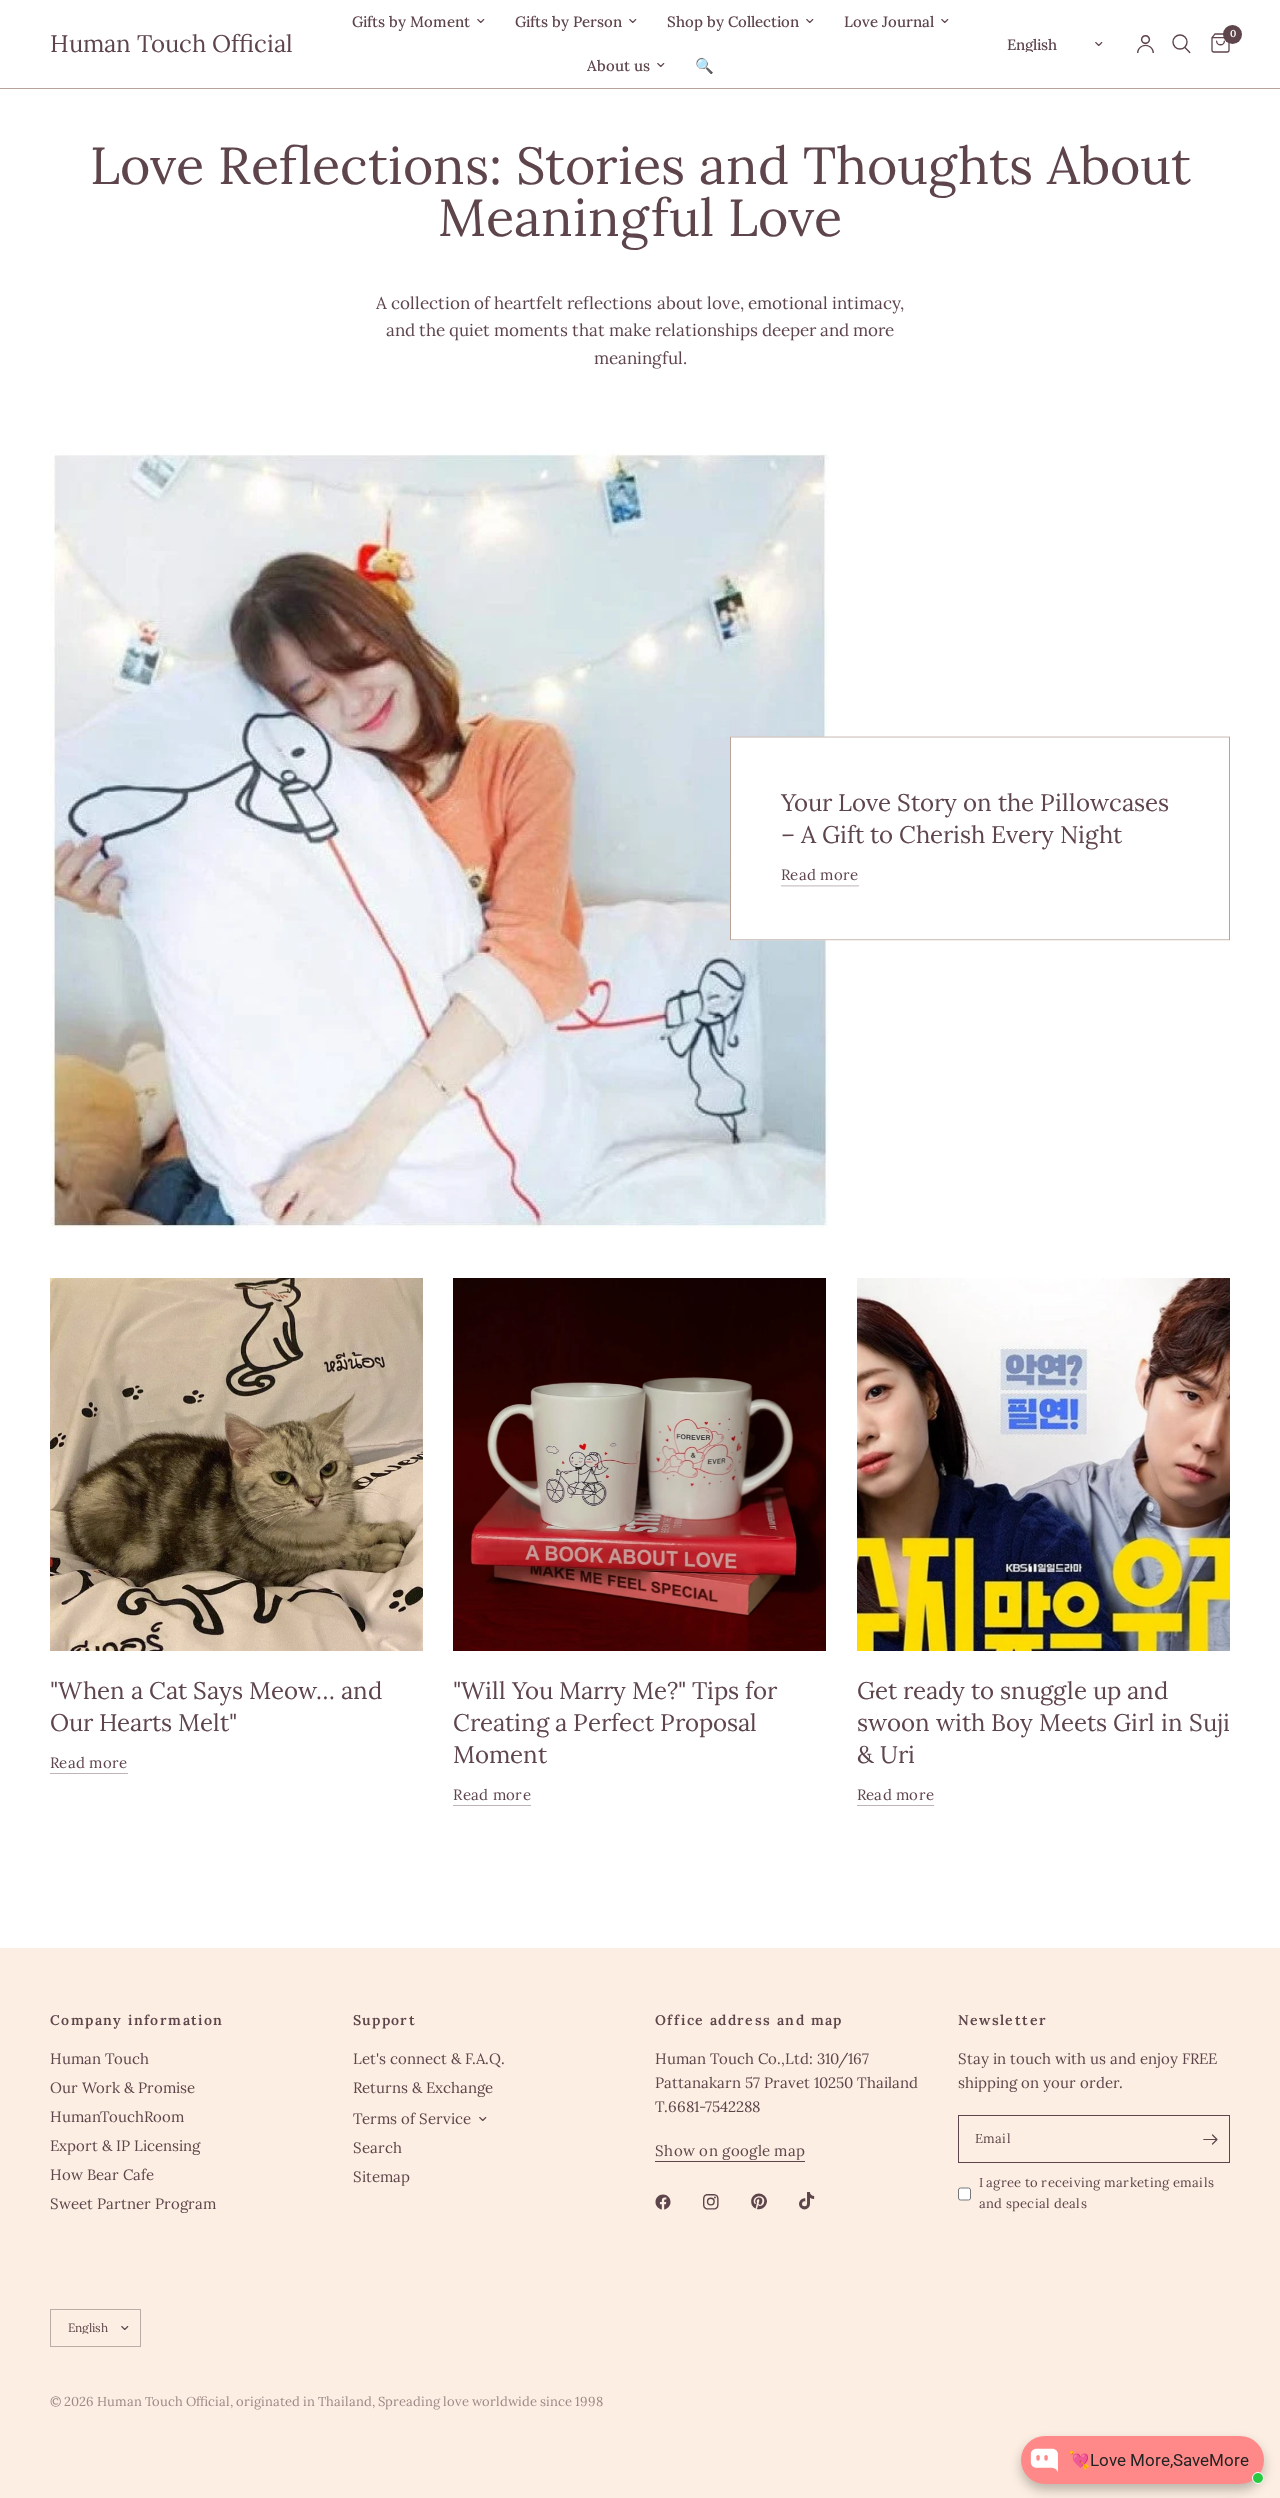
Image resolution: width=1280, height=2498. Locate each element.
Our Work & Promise (122, 2087)
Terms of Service (412, 2118)
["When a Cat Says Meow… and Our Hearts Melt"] (236, 1464)
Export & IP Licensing (125, 2145)
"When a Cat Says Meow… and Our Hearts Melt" (216, 1706)
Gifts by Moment (411, 21)
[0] (1215, 44)
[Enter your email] (1210, 2139)
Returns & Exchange (423, 2087)
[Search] (1181, 44)
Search (377, 2147)
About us (618, 65)
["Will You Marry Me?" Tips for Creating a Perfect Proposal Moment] (639, 1464)
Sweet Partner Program (133, 2203)
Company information (137, 2020)
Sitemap (381, 2176)
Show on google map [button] (730, 2150)
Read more (820, 875)
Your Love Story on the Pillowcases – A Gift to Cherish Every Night (975, 819)
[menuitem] (418, 22)
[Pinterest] (773, 2202)
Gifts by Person (568, 21)
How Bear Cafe (102, 2174)
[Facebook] (677, 2202)
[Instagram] (725, 2202)
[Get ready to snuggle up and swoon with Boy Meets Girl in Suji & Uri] (1043, 1464)
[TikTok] (821, 2201)
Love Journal (889, 21)
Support (385, 2020)
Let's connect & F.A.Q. (429, 2058)
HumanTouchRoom (117, 2116)
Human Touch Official (171, 44)
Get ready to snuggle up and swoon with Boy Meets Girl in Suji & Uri (1043, 1722)
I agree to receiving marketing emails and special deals (1097, 2193)
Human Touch (99, 2058)
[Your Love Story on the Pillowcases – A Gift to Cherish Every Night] (439, 838)
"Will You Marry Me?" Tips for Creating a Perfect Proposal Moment (615, 1722)
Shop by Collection (733, 21)
